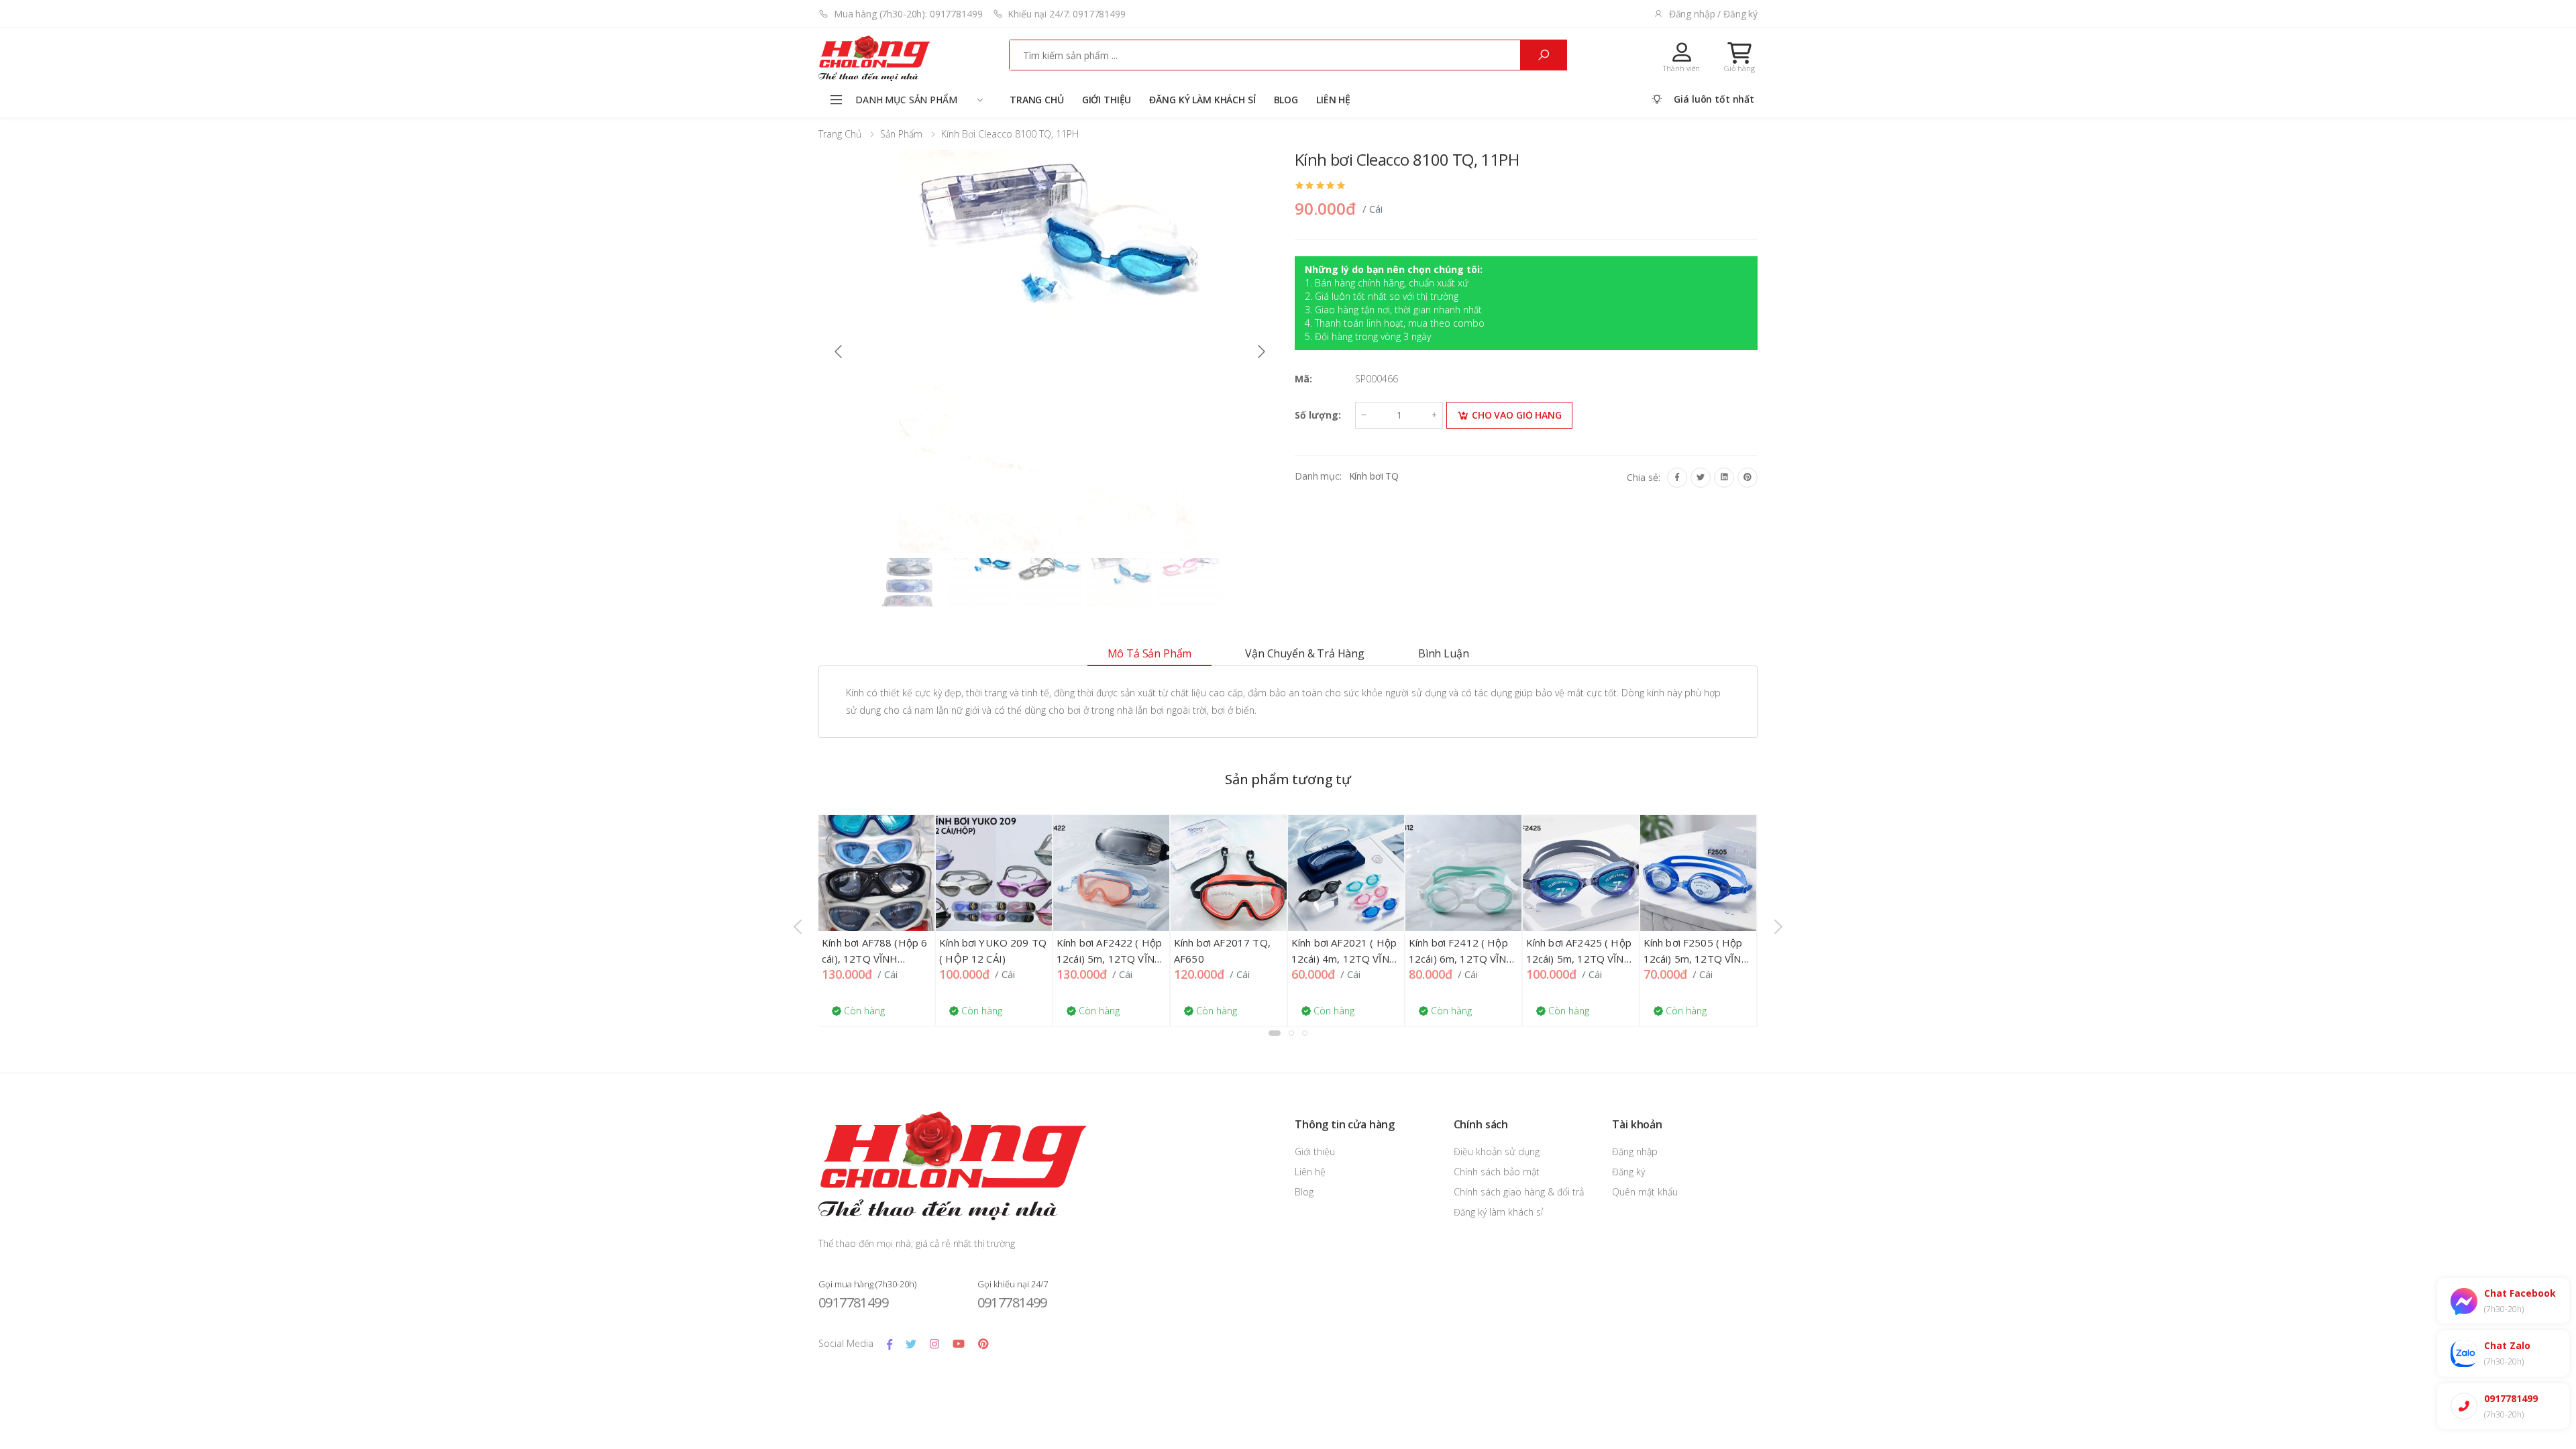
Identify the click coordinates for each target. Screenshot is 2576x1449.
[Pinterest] (1748, 478)
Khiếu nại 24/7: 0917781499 (1066, 14)
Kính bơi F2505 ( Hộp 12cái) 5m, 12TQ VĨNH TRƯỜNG (1697, 959)
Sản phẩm (901, 134)
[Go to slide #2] (980, 582)
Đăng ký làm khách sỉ (1202, 100)
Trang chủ (1037, 100)
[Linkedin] (1724, 478)
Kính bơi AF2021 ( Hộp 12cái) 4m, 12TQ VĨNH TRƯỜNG (1344, 959)
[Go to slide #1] (910, 582)
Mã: (1303, 379)
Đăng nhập (1635, 1151)
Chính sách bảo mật (1497, 1172)
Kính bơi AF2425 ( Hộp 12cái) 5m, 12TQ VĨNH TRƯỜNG (1579, 959)
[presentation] (799, 926)
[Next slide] (1260, 352)
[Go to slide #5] (1189, 582)
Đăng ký (1628, 1172)
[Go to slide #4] (1120, 582)
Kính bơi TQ (1374, 476)
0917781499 (853, 1302)
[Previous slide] (839, 352)
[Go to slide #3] (1050, 582)
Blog (1286, 100)
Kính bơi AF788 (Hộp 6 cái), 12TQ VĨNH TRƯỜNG (874, 959)
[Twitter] (1701, 478)
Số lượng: (1318, 415)
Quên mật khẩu (1645, 1192)
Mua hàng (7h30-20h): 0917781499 (908, 14)
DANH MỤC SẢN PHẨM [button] (906, 100)
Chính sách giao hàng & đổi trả (1519, 1192)
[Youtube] (959, 1344)
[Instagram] (934, 1344)
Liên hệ (1333, 100)
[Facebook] (1677, 478)
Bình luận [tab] (1444, 653)
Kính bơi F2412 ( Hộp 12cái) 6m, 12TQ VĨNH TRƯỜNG (1462, 959)
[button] (1739, 57)
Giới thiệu (1107, 100)
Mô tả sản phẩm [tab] (1150, 653)
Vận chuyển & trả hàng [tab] (1305, 653)
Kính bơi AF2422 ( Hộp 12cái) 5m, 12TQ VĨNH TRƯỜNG (1110, 959)
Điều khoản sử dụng (1497, 1151)
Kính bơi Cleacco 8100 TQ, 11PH (1010, 134)
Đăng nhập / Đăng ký (1713, 14)
